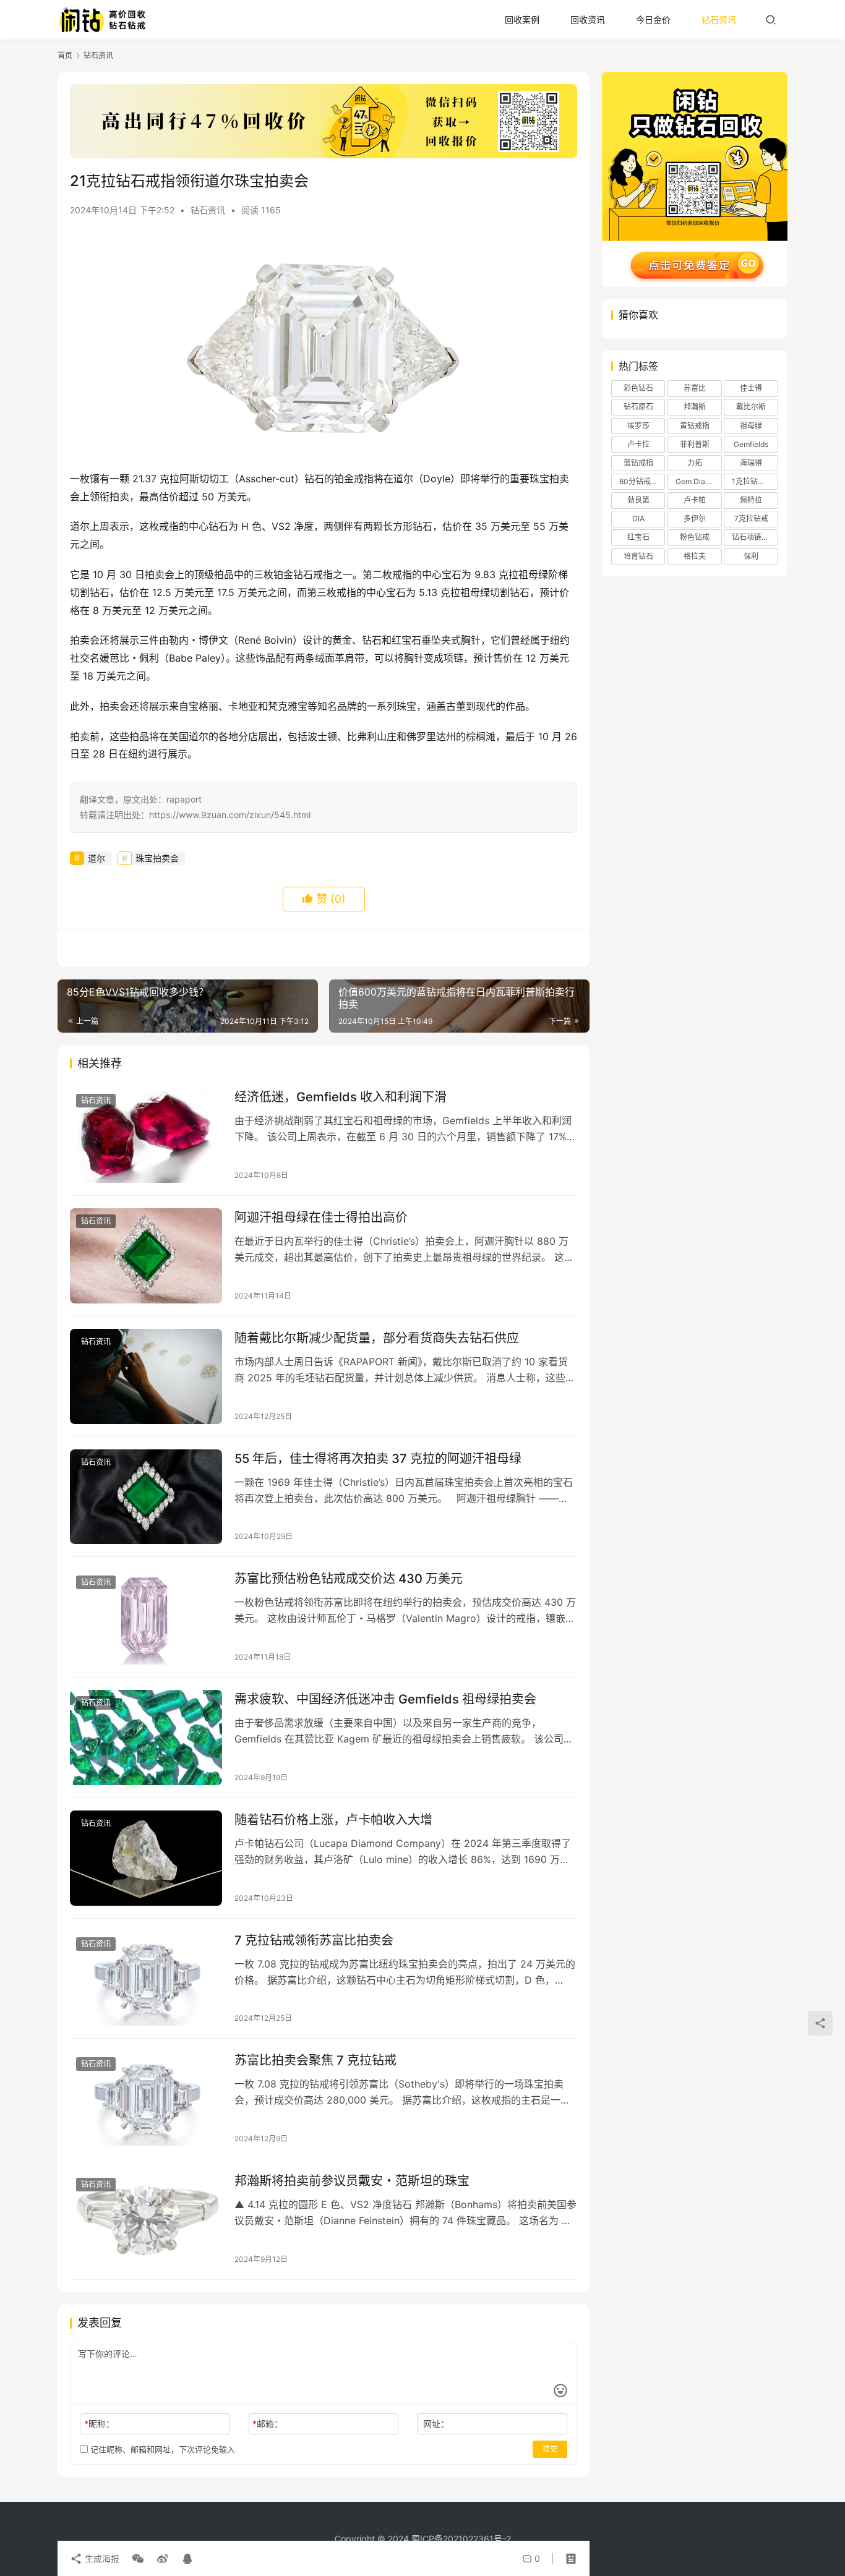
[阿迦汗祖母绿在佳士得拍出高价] (146, 1256)
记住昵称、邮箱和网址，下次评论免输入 (161, 2449)
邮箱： (268, 2424)
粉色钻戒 (695, 537)
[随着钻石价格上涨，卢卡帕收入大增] (146, 1858)
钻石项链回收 (754, 537)
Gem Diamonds (698, 481)
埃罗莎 (638, 426)
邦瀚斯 (695, 407)
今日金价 (653, 19)
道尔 (97, 858)
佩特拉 (751, 500)
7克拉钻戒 (751, 518)
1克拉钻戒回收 (755, 481)
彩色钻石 (638, 388)
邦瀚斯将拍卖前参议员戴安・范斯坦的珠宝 (352, 2181)
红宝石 (638, 537)
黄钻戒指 (695, 426)
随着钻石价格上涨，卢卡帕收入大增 (333, 1820)
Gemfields (751, 444)
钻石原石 (638, 407)
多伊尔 (695, 518)
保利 (751, 556)
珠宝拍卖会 (157, 858)
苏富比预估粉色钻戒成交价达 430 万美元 (349, 1579)
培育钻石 (638, 556)
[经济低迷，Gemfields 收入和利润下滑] (146, 1135)
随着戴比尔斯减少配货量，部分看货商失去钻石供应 (377, 1338)
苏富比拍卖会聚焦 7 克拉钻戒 (315, 2060)
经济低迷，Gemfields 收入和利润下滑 (341, 1097)
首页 (65, 55)
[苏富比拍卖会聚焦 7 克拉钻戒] (146, 2099)
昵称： (99, 2424)
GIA (638, 518)
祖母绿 (751, 426)
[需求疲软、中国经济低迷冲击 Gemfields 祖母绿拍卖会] (146, 1738)
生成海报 (101, 2558)
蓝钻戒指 (638, 463)
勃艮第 (638, 500)
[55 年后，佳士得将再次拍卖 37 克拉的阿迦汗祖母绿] (146, 1497)
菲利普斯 (695, 444)
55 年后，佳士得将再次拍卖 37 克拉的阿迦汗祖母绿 (378, 1459)
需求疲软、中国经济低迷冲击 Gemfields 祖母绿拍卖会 (385, 1699)
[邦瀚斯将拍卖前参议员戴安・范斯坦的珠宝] (146, 2219)
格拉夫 (695, 556)
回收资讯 (588, 19)
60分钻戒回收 (642, 481)
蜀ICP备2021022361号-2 (461, 2539)
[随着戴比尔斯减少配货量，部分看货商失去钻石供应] (146, 1376)
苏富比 (695, 388)
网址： (436, 2424)
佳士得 (751, 388)
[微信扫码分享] (138, 2559)
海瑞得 (751, 463)
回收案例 (522, 19)
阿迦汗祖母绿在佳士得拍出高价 (321, 1218)
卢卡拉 (638, 444)
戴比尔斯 (751, 407)
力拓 (695, 463)
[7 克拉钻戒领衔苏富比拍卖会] (146, 1979)
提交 (550, 2449)
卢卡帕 (695, 500)
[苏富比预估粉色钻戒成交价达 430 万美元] (146, 1617)
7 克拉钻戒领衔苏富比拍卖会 (314, 1940)
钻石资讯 (719, 19)
